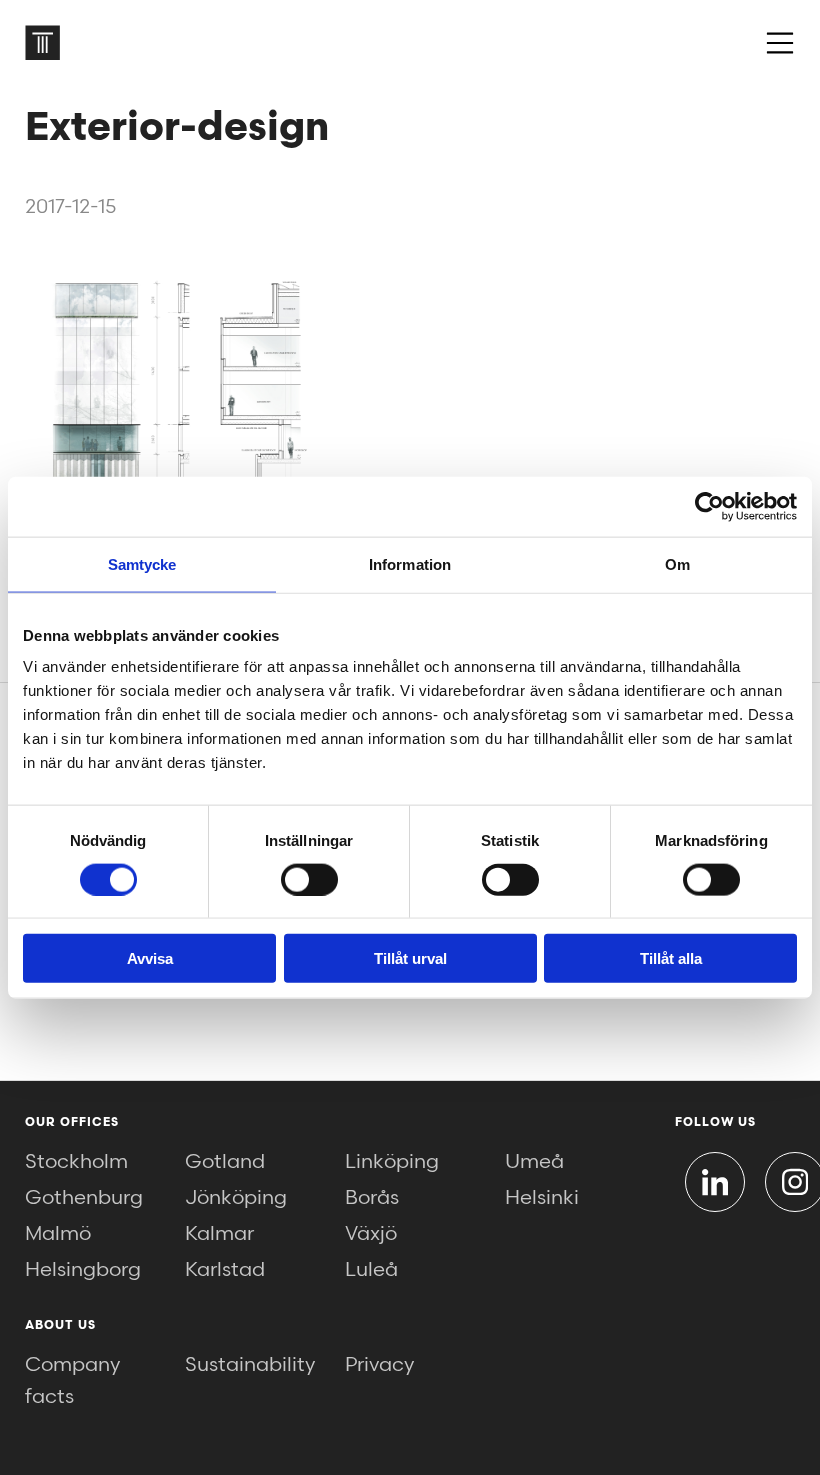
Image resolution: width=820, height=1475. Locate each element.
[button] (780, 43)
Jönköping (236, 1198)
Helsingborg (83, 1270)
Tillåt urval (410, 958)
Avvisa (150, 958)
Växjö (371, 1234)
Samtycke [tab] (142, 563)
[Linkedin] (715, 1182)
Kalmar (219, 1234)
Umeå (534, 1162)
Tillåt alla (671, 958)
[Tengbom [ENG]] (42, 42)
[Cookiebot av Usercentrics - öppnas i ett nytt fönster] (709, 506)
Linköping (392, 1162)
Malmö (58, 1234)
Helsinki (542, 1198)
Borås (372, 1198)
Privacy (379, 1365)
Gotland (225, 1162)
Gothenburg (84, 1198)
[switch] (309, 879)
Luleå (371, 1270)
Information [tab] (410, 563)
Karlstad (225, 1270)
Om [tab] (677, 563)
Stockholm (76, 1162)
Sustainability (250, 1365)
